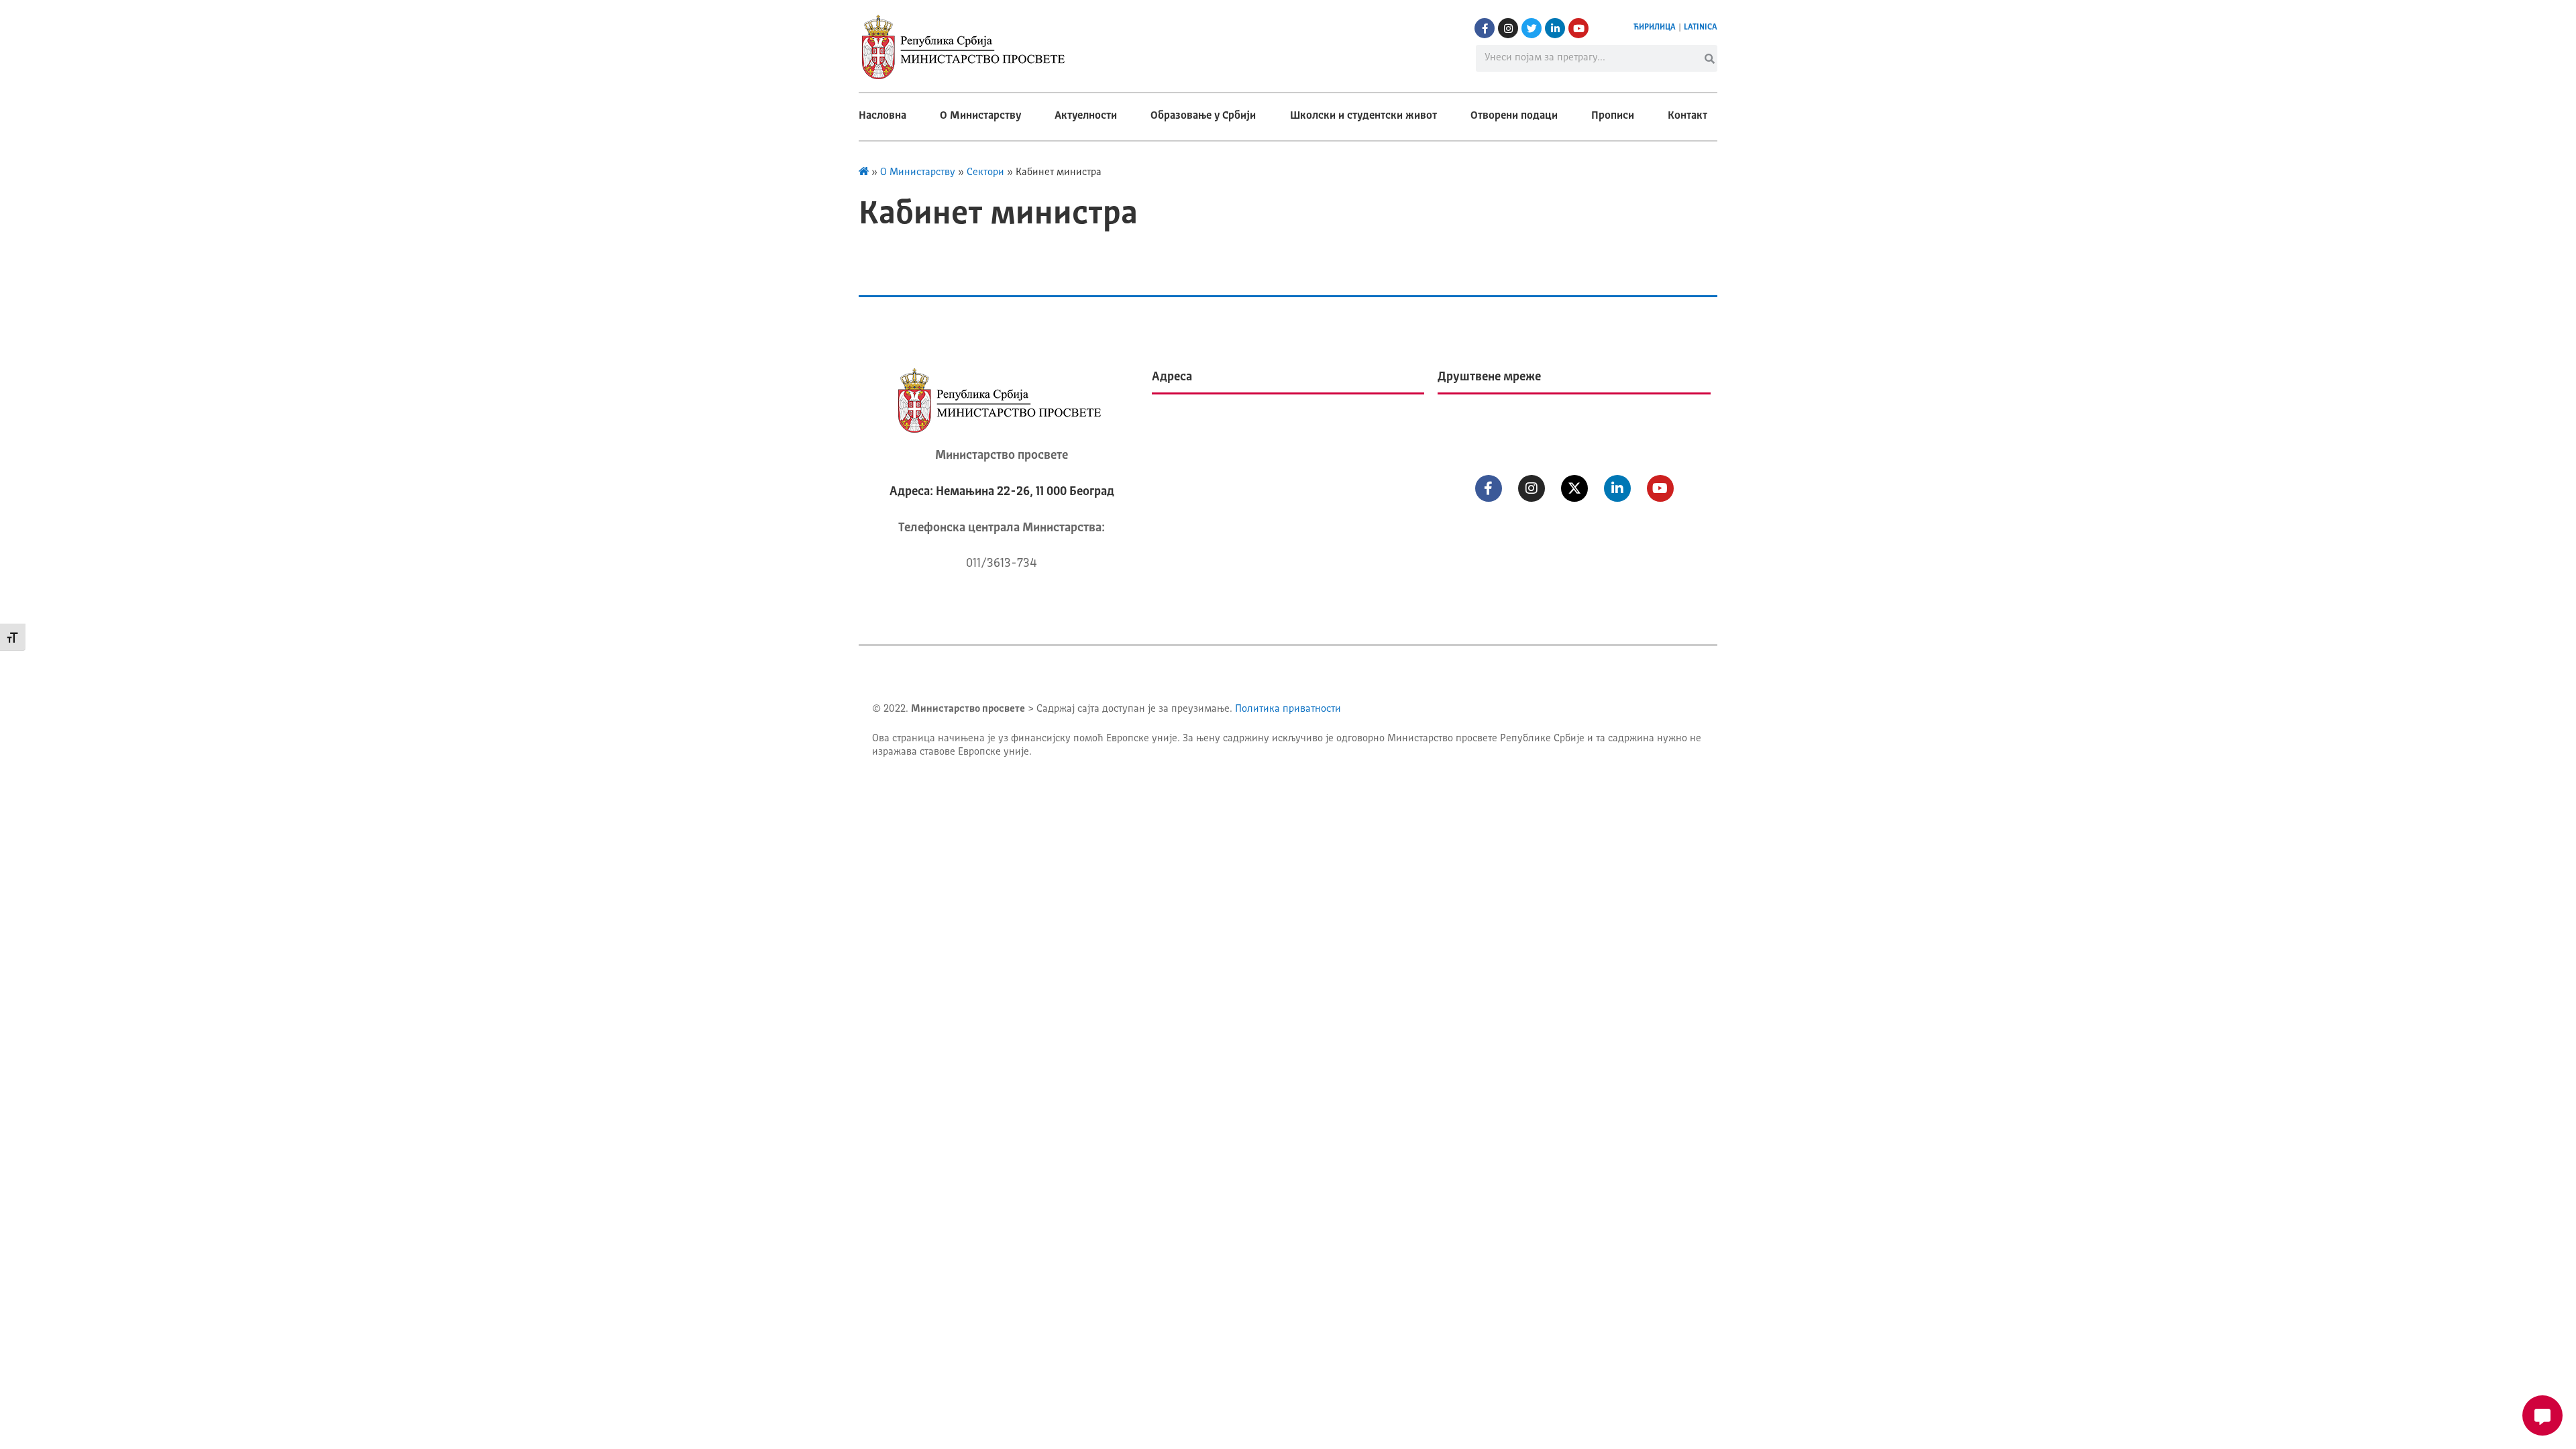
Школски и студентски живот (1363, 116)
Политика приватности (1288, 709)
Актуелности (1086, 116)
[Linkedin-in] (1555, 28)
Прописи (1613, 116)
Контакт (1687, 116)
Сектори (985, 173)
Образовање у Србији (1203, 116)
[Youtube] (1578, 28)
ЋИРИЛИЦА (1655, 28)
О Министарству (980, 116)
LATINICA (1701, 28)
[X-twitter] (1574, 488)
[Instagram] (1508, 28)
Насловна (882, 116)
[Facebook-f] (1485, 28)
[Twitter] (1532, 28)
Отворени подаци (1514, 116)
